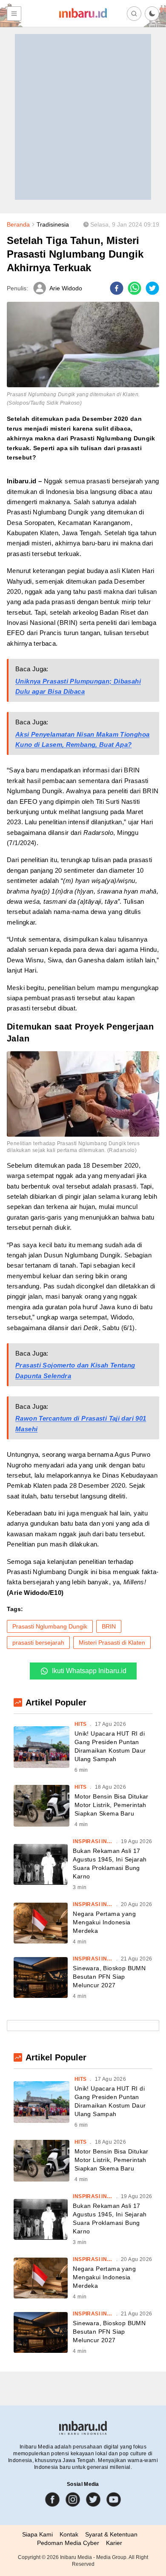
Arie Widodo (66, 288)
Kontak (69, 2534)
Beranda (18, 224)
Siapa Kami (37, 2534)
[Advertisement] (83, 117)
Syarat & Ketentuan (111, 2534)
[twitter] (152, 288)
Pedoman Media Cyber (68, 2543)
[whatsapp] (135, 288)
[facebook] (117, 288)
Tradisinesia (53, 224)
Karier (114, 2543)
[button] (152, 14)
